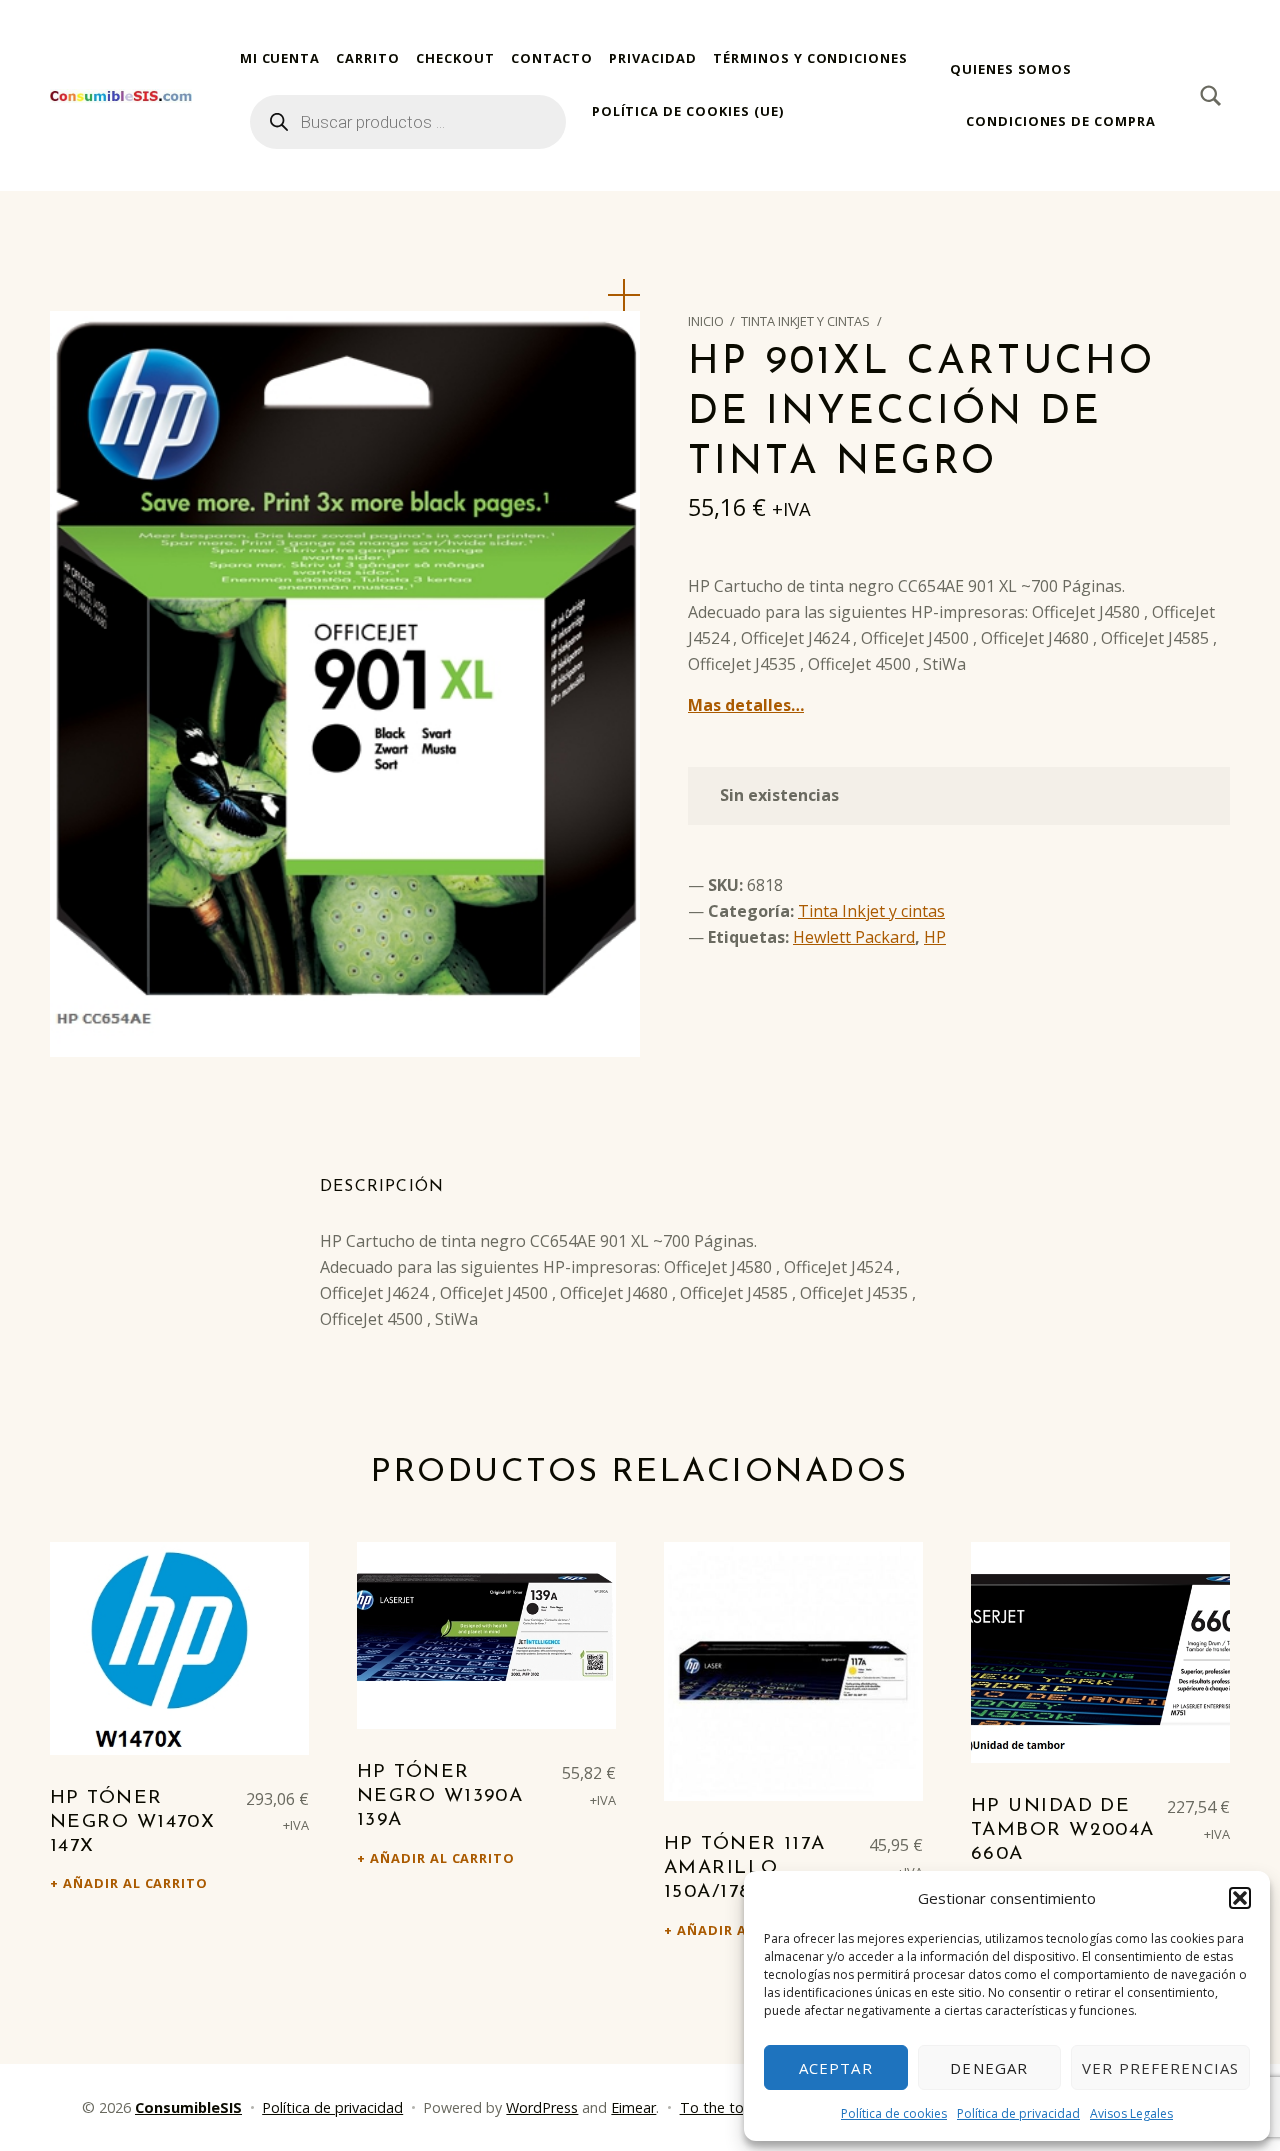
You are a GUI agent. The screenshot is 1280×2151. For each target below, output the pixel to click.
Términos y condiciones (810, 58)
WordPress (542, 2107)
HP (935, 937)
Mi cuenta (280, 58)
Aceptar (836, 2068)
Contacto (552, 58)
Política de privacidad (1018, 2113)
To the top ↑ (722, 2107)
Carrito (368, 58)
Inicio (706, 321)
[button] (1240, 1898)
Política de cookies (894, 2113)
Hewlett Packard (854, 937)
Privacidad (653, 58)
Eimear (633, 2107)
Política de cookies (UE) (688, 111)
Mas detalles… (746, 705)
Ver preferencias (1160, 2068)
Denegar (989, 2068)
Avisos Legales (1131, 2113)
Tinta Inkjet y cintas (805, 321)
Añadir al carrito (135, 1883)
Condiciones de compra (1061, 121)
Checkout (455, 58)
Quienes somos (1011, 69)
